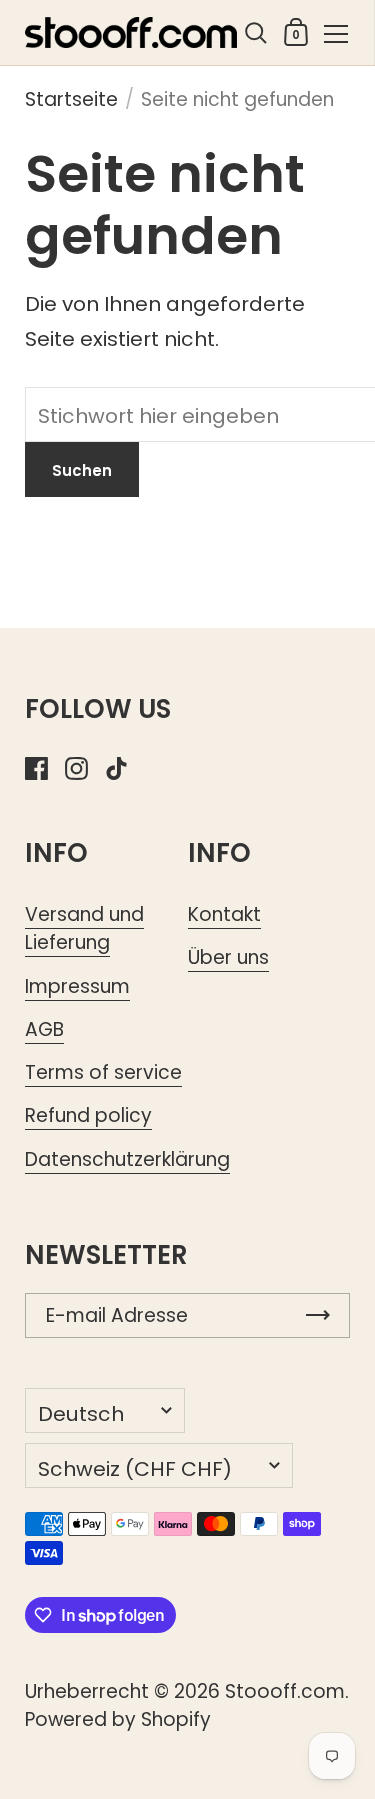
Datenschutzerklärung (127, 1159)
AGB (44, 1029)
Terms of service (103, 1072)
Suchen (82, 470)
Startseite (71, 99)
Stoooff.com (285, 1691)
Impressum (77, 986)
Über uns (228, 957)
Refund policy (88, 1115)
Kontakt (224, 914)
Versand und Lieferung (84, 928)
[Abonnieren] (318, 1315)
